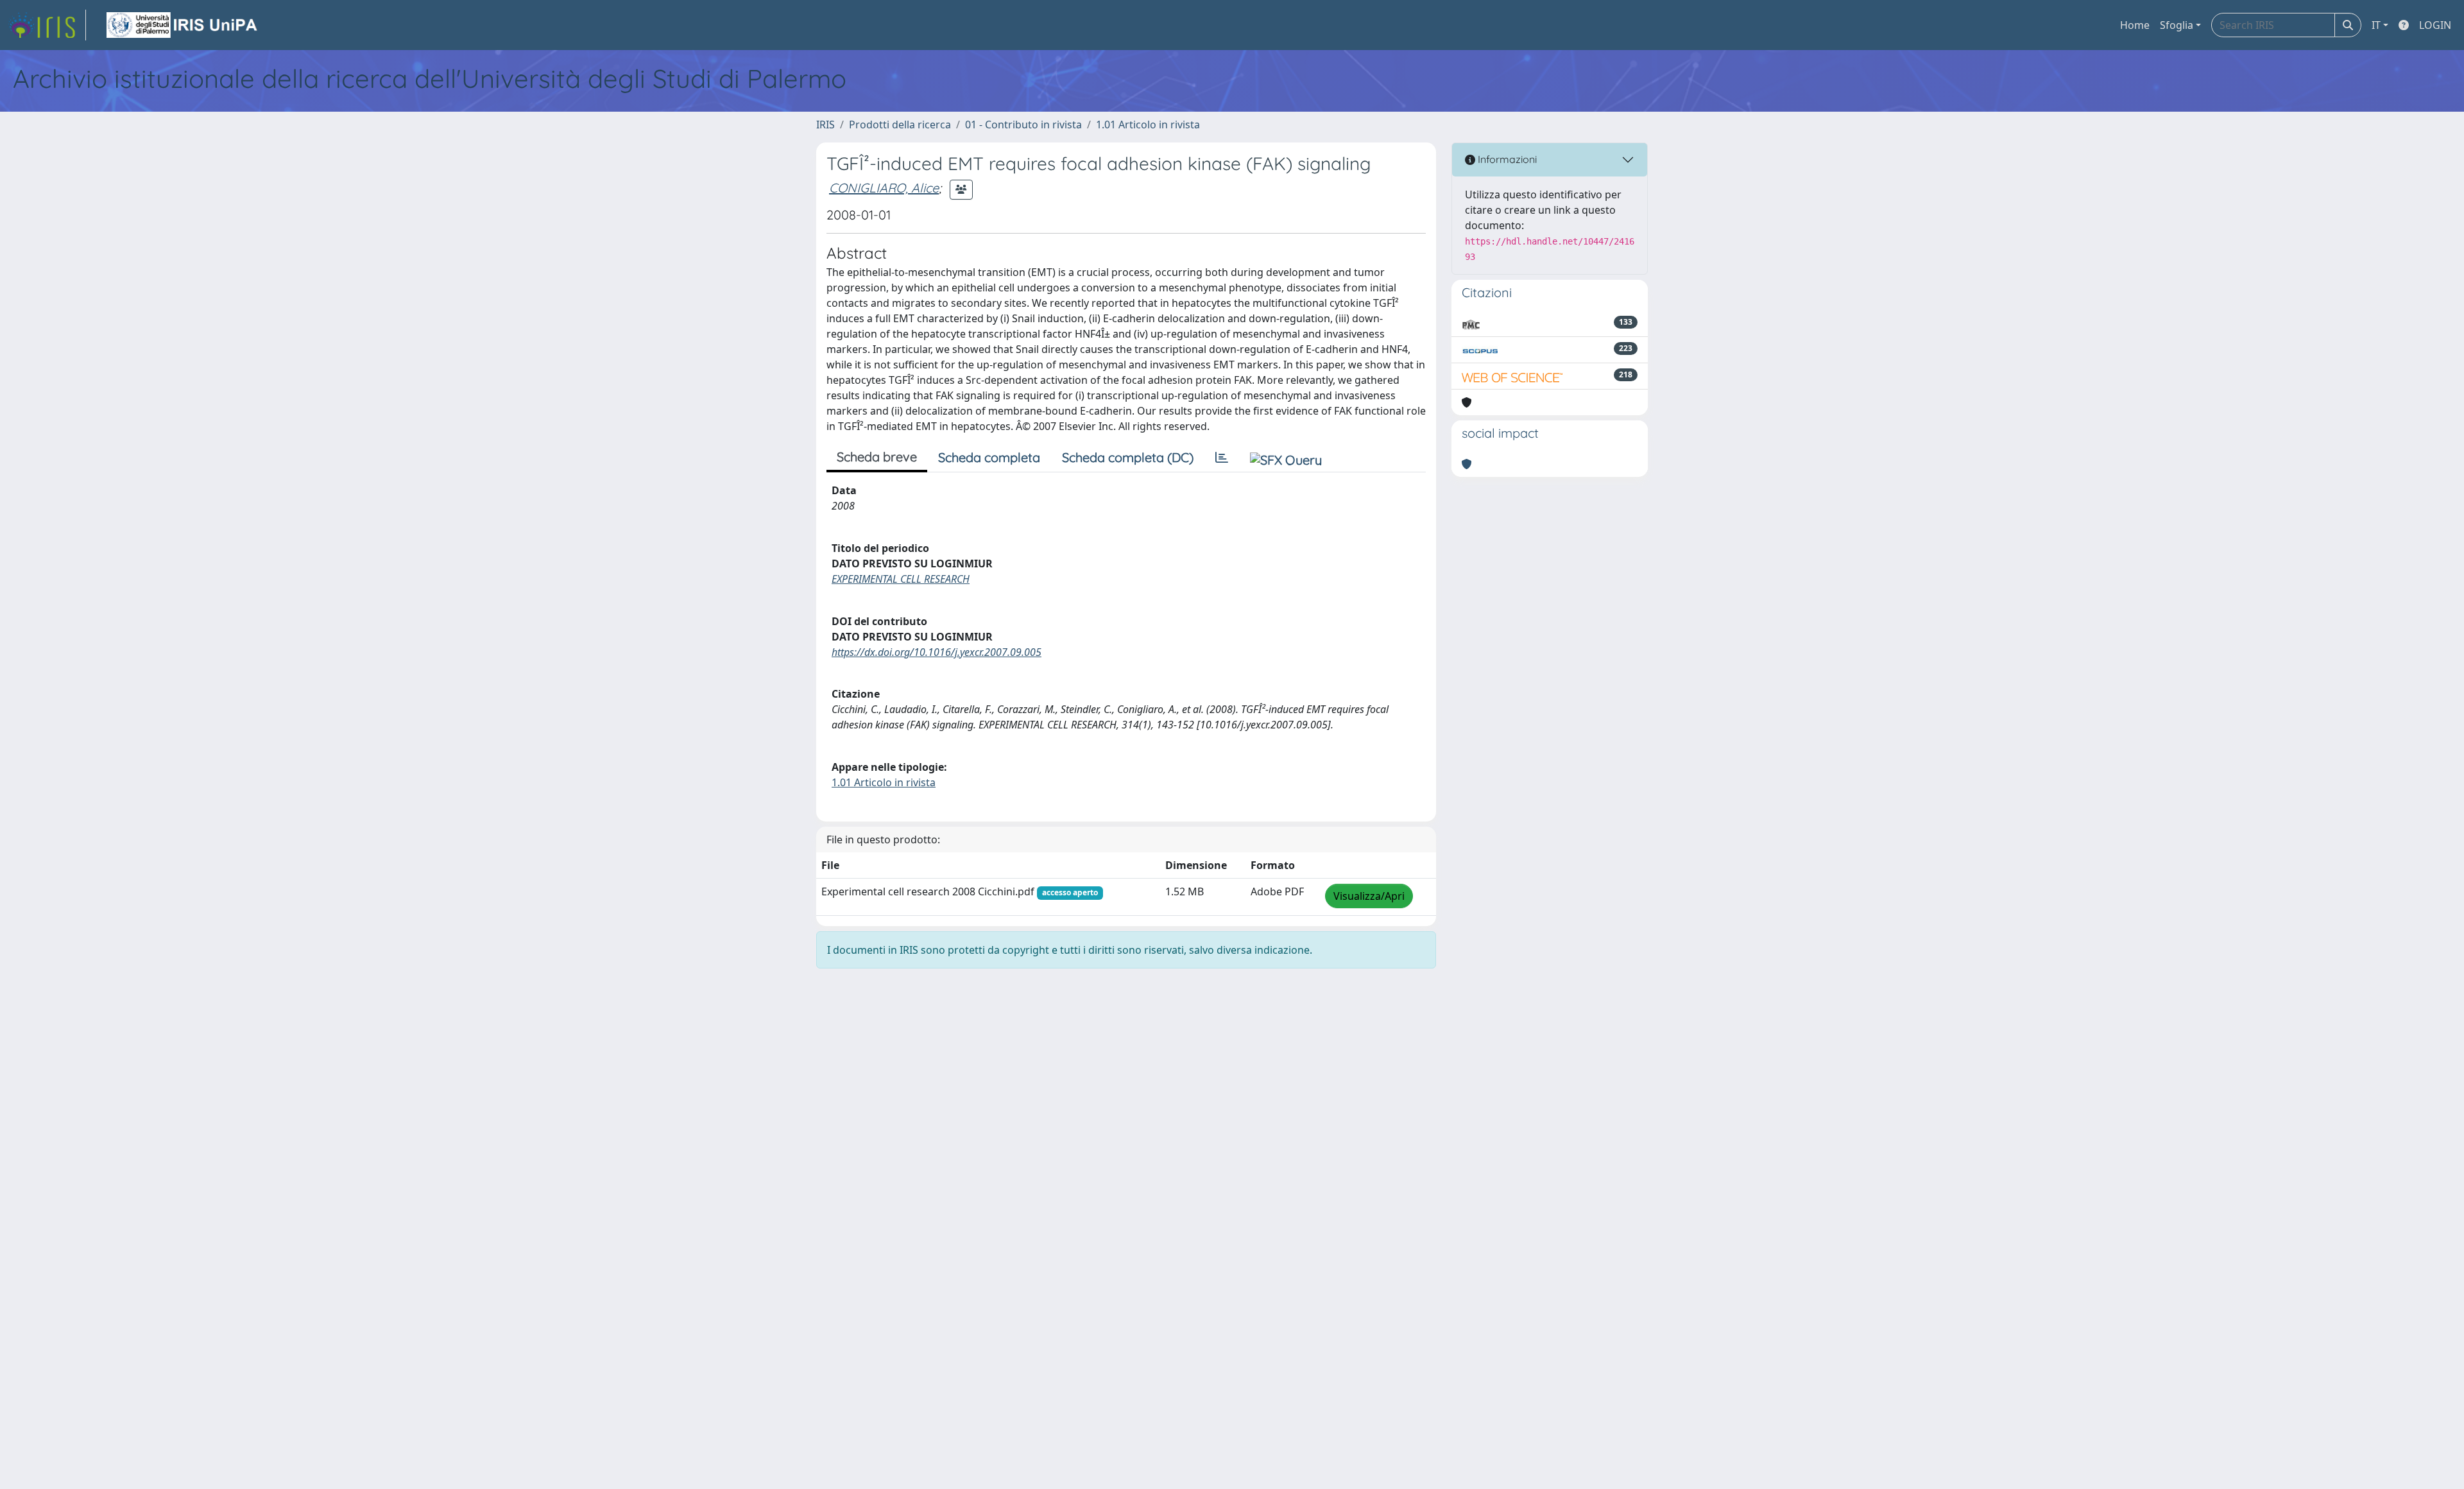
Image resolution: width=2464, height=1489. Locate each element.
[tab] (1222, 458)
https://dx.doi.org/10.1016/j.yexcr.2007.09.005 (937, 652)
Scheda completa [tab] (989, 457)
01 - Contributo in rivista (1023, 125)
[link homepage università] (183, 25)
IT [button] (2376, 25)
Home (2135, 25)
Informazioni (1506, 159)
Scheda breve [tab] (877, 457)
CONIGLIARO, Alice (884, 188)
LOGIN (2435, 25)
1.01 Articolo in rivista (1148, 125)
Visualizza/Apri (1369, 896)
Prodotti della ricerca (900, 125)
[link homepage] (47, 25)
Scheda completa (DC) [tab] (1128, 457)
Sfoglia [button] (2177, 25)
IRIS (826, 125)
